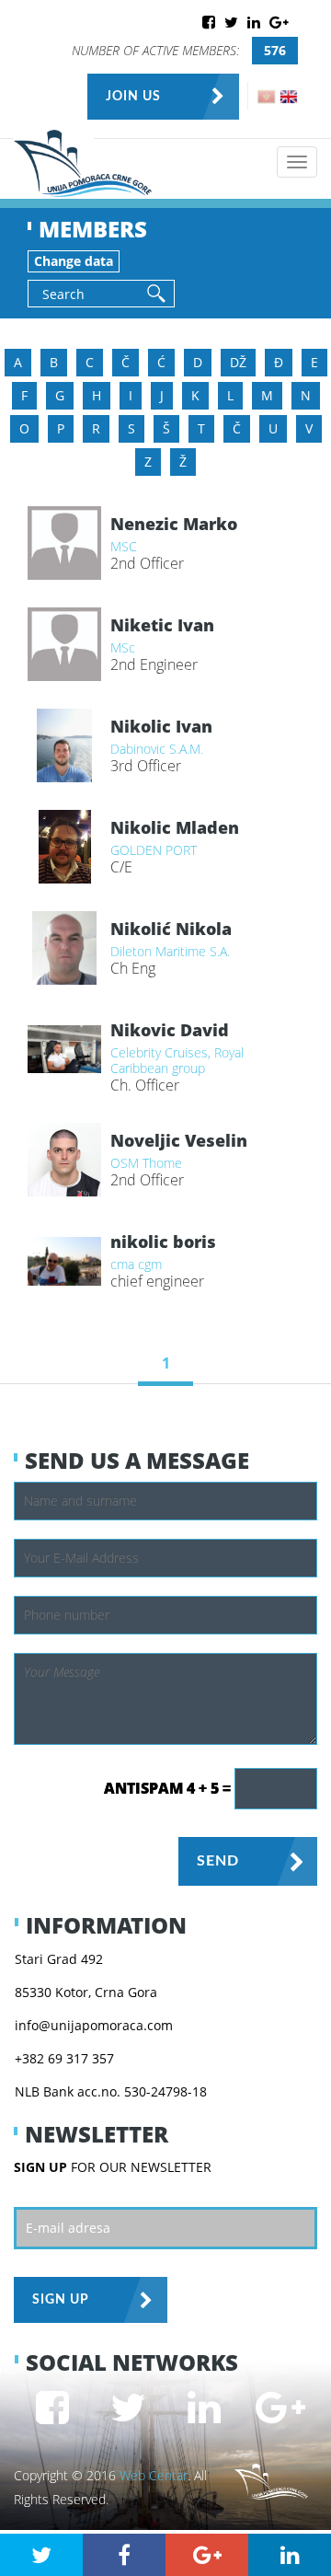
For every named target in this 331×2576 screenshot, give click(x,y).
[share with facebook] (124, 2555)
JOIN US (133, 97)
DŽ (238, 362)
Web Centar (154, 2475)
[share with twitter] (41, 2555)
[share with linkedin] (290, 2555)
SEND (218, 1861)
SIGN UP (61, 2300)
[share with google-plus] (207, 2555)
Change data (74, 261)
